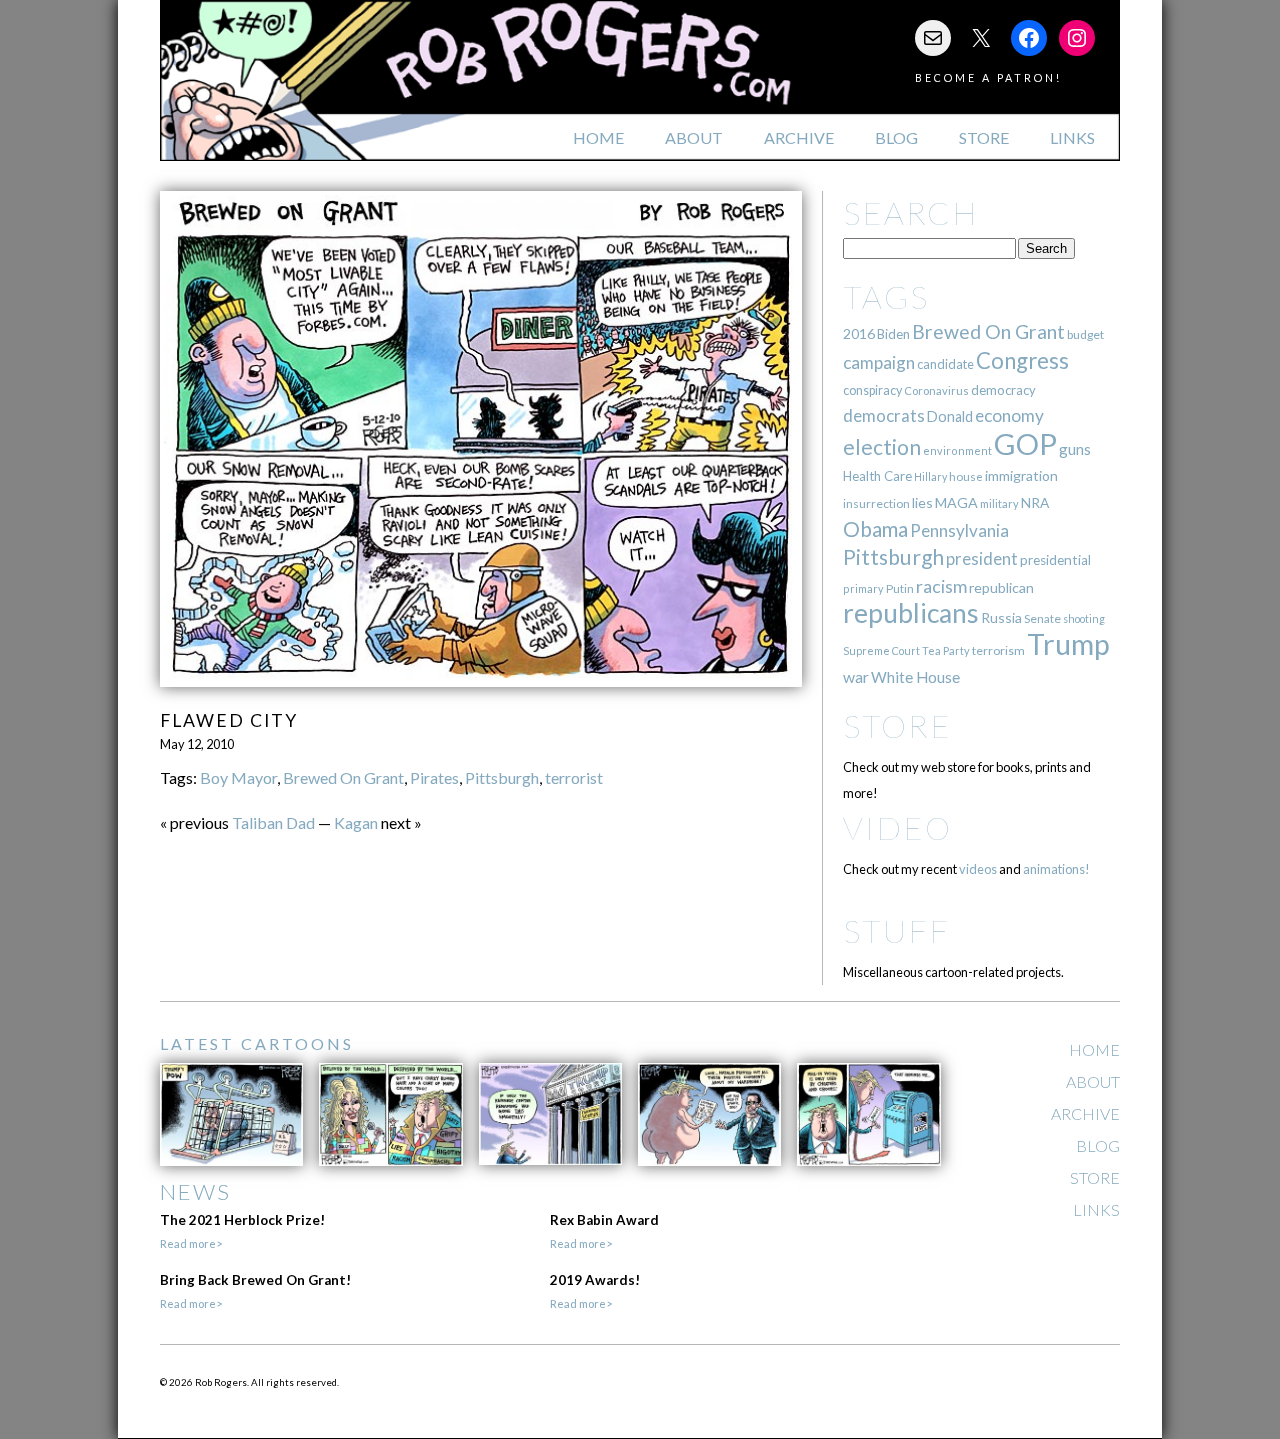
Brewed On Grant (343, 777)
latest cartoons (257, 1043)
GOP (1025, 443)
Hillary (930, 476)
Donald (950, 416)
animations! (1056, 869)
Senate (1042, 618)
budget (1085, 334)
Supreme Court (881, 650)
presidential (1055, 560)
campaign (879, 362)
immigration (1021, 475)
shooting (1084, 618)
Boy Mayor (238, 777)
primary (863, 588)
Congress (1022, 360)
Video (897, 827)
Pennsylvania (959, 530)
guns (1075, 449)
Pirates (434, 777)
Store (984, 137)
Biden (893, 334)
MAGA (956, 502)
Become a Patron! (988, 77)
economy (1009, 415)
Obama (875, 529)
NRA (1035, 502)
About (694, 137)
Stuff (896, 930)
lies (922, 502)
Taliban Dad (273, 822)
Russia (1001, 617)
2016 (859, 333)
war (856, 676)
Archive (799, 137)
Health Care (877, 476)
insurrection (876, 503)
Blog (896, 137)
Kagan (356, 822)
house (966, 476)
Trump (1068, 644)
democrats (884, 415)
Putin (900, 588)
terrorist (574, 777)
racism (941, 586)
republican (1001, 587)
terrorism (998, 650)
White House (915, 677)
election (882, 446)
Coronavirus (936, 390)
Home (598, 137)
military (999, 503)
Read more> (191, 1243)
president (982, 559)
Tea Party (946, 650)
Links (1072, 137)
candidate (945, 364)
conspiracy (872, 390)
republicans (911, 613)
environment (957, 450)
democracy (1003, 390)
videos (978, 869)
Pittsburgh (502, 777)
